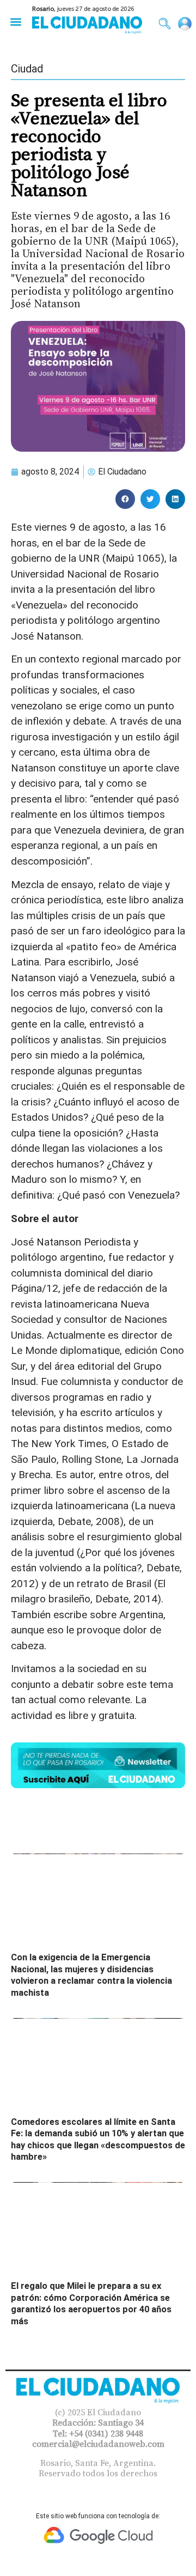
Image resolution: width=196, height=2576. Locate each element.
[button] (16, 22)
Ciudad (27, 69)
